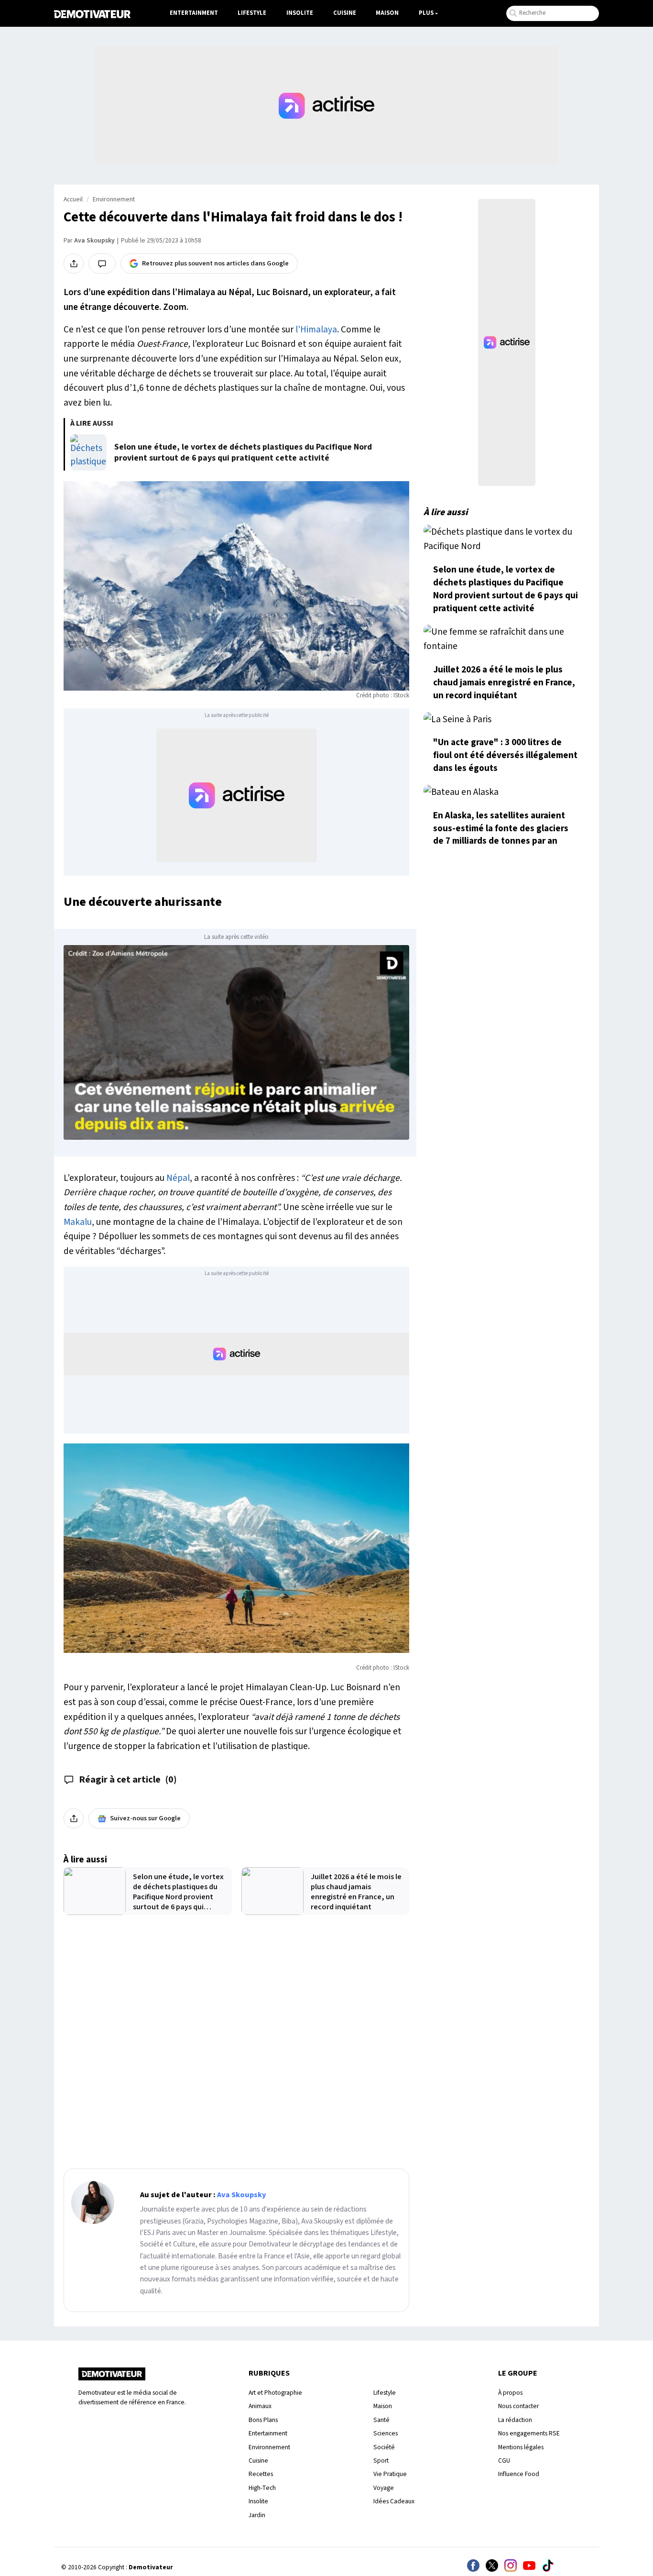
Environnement (114, 199)
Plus (426, 13)
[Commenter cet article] (102, 264)
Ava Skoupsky (94, 241)
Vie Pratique (390, 2474)
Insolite (300, 13)
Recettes (261, 2474)
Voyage (384, 2488)
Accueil (73, 199)
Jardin (257, 2515)
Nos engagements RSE (529, 2433)
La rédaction (515, 2420)
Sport (381, 2460)
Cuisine (345, 13)
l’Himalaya (316, 330)
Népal (178, 1178)
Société (384, 2447)
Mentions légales (521, 2447)
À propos (510, 2393)
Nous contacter (518, 2406)
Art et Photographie (275, 2393)
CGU (504, 2460)
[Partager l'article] (74, 264)
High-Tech (262, 2488)
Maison (387, 13)
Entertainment (194, 13)
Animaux (260, 2406)
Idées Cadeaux (394, 2501)
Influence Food (519, 2474)
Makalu (78, 1222)
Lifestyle (252, 13)
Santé (381, 2420)
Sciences (386, 2433)
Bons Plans (263, 2420)
